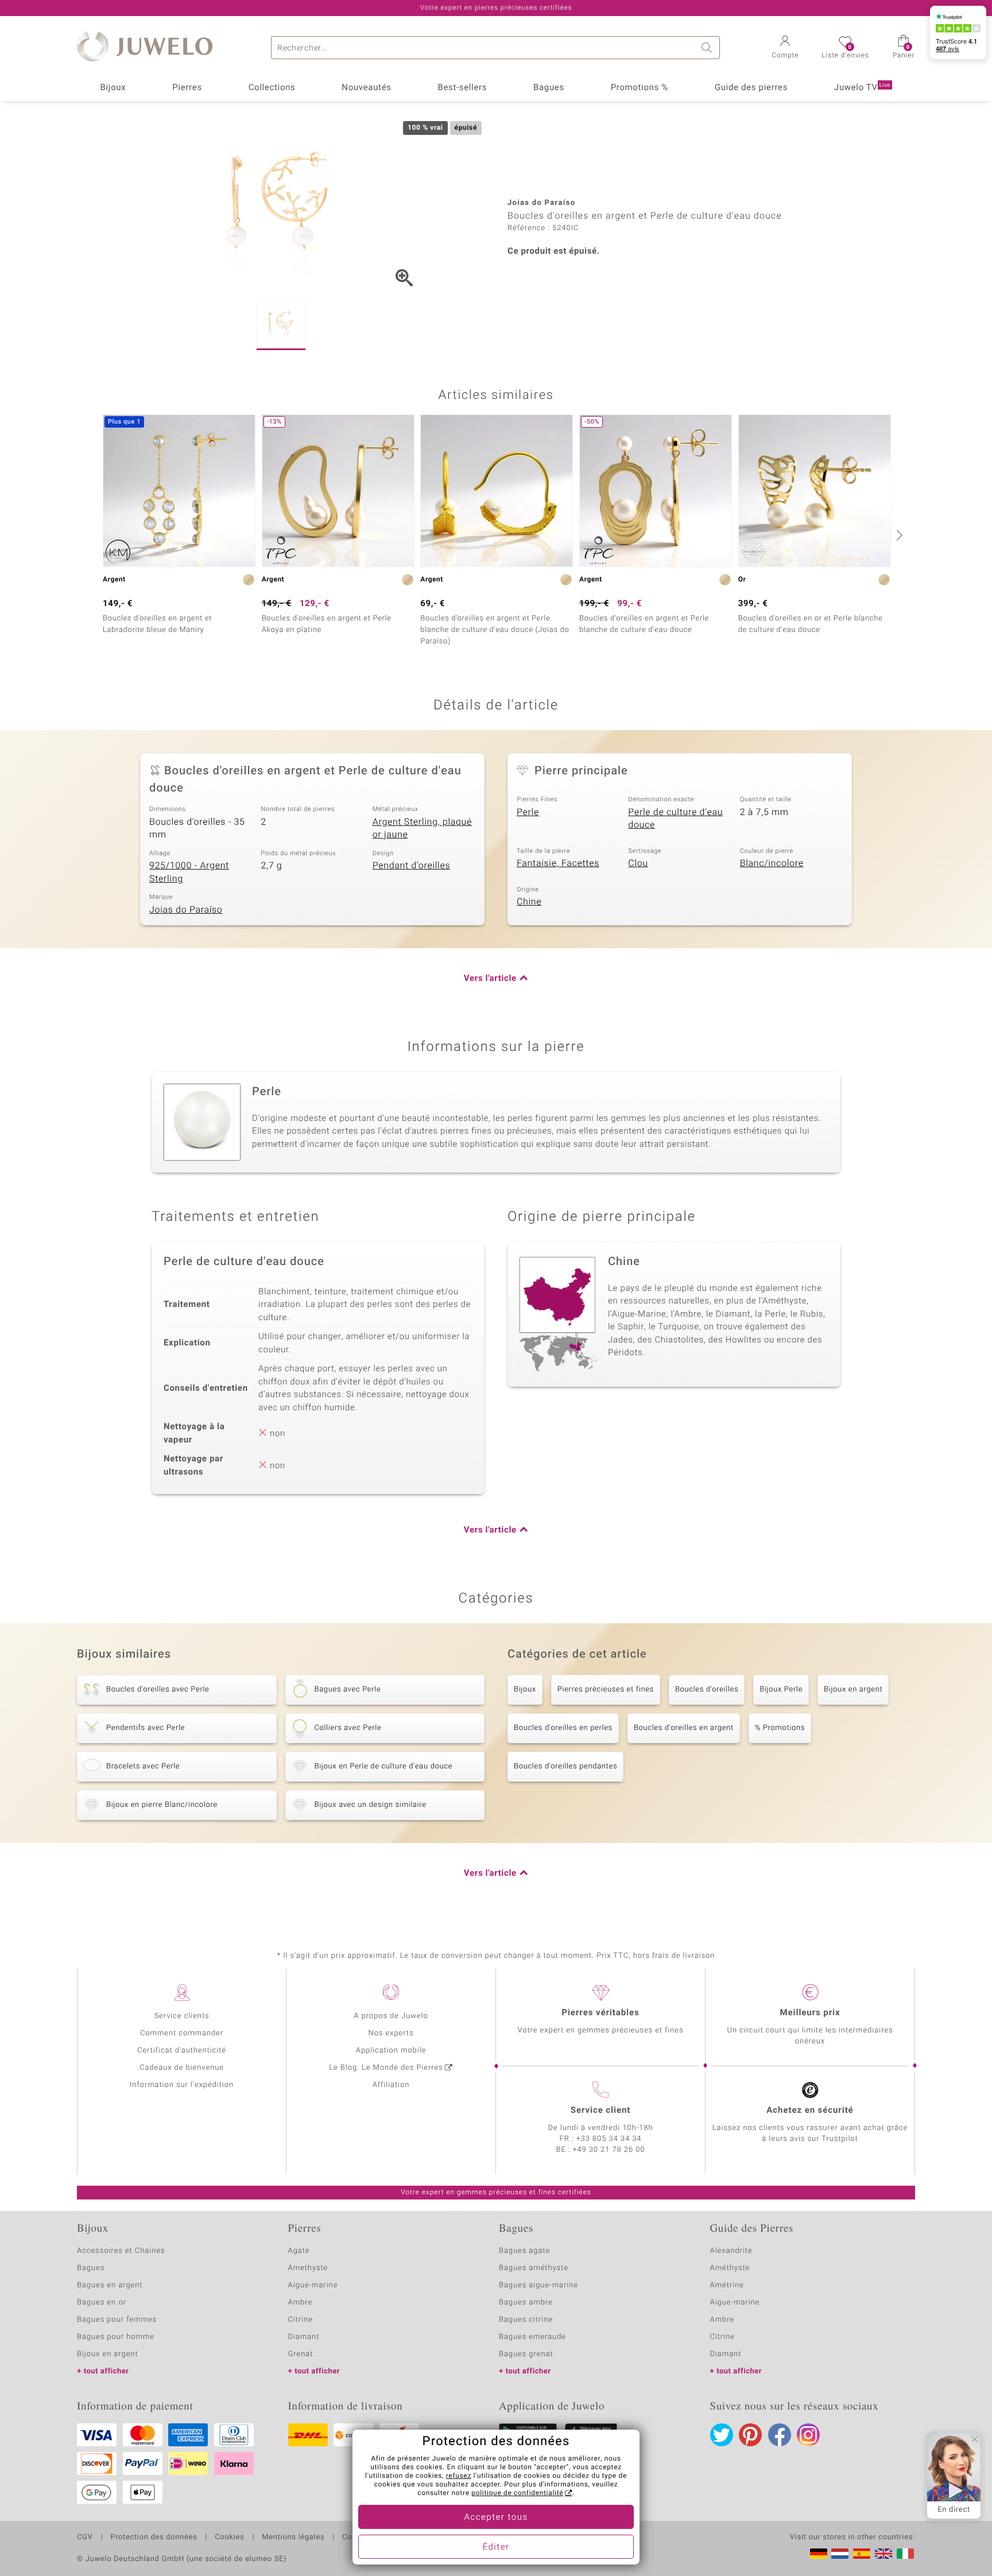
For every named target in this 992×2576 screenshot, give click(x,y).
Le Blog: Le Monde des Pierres (386, 2068)
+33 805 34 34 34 (609, 2139)
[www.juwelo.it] (905, 2554)
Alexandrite (731, 2251)
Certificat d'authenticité (182, 2051)
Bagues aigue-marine (538, 2285)
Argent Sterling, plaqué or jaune (422, 829)
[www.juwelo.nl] (840, 2554)
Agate (299, 2251)
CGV (85, 2538)
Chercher (708, 48)
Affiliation (391, 2085)
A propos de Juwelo (391, 2016)
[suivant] (898, 535)
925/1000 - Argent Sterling (189, 872)
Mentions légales (293, 2538)
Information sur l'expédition (182, 2085)
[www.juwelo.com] (883, 2554)
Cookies (229, 2538)
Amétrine (727, 2285)
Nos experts (391, 2033)
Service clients (181, 2016)
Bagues (549, 88)
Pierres (187, 88)
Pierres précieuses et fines (606, 1689)
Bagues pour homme (116, 2337)
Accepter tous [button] (496, 2517)
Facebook (780, 2435)
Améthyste (730, 2268)
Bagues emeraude (532, 2337)
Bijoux (113, 88)
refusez (459, 2476)
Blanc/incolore (772, 863)
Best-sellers (462, 88)
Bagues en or (102, 2303)
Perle (528, 812)
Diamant (304, 2337)
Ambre (301, 2303)
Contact (356, 2538)
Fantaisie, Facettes (558, 863)
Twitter (722, 2435)
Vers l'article (490, 979)
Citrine (301, 2320)
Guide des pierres (751, 88)
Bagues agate (524, 2251)
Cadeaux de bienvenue (182, 2068)
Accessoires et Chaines (121, 2251)
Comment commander (182, 2033)
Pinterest (750, 2435)
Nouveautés (366, 88)
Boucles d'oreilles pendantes (565, 1766)
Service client (600, 2111)
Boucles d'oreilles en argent (684, 1728)
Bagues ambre (526, 2303)
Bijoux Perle (781, 1689)
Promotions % (640, 88)
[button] (785, 48)
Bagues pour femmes (117, 2320)
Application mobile (391, 2051)
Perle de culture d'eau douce (675, 819)
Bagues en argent (110, 2285)
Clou (638, 863)
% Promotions (780, 1728)
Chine (529, 902)
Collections (272, 88)
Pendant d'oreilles (412, 866)
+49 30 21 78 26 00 (609, 2150)
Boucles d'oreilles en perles (563, 1728)
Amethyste (308, 2268)
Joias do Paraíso (186, 910)
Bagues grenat (526, 2354)
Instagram (808, 2435)
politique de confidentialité (517, 2493)
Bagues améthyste (534, 2268)
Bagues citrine (526, 2320)
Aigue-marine (313, 2285)
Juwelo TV (862, 88)
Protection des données (154, 2538)
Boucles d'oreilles (707, 1689)
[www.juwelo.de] (819, 2554)
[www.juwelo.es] (862, 2554)
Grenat (301, 2354)
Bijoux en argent (853, 1689)
